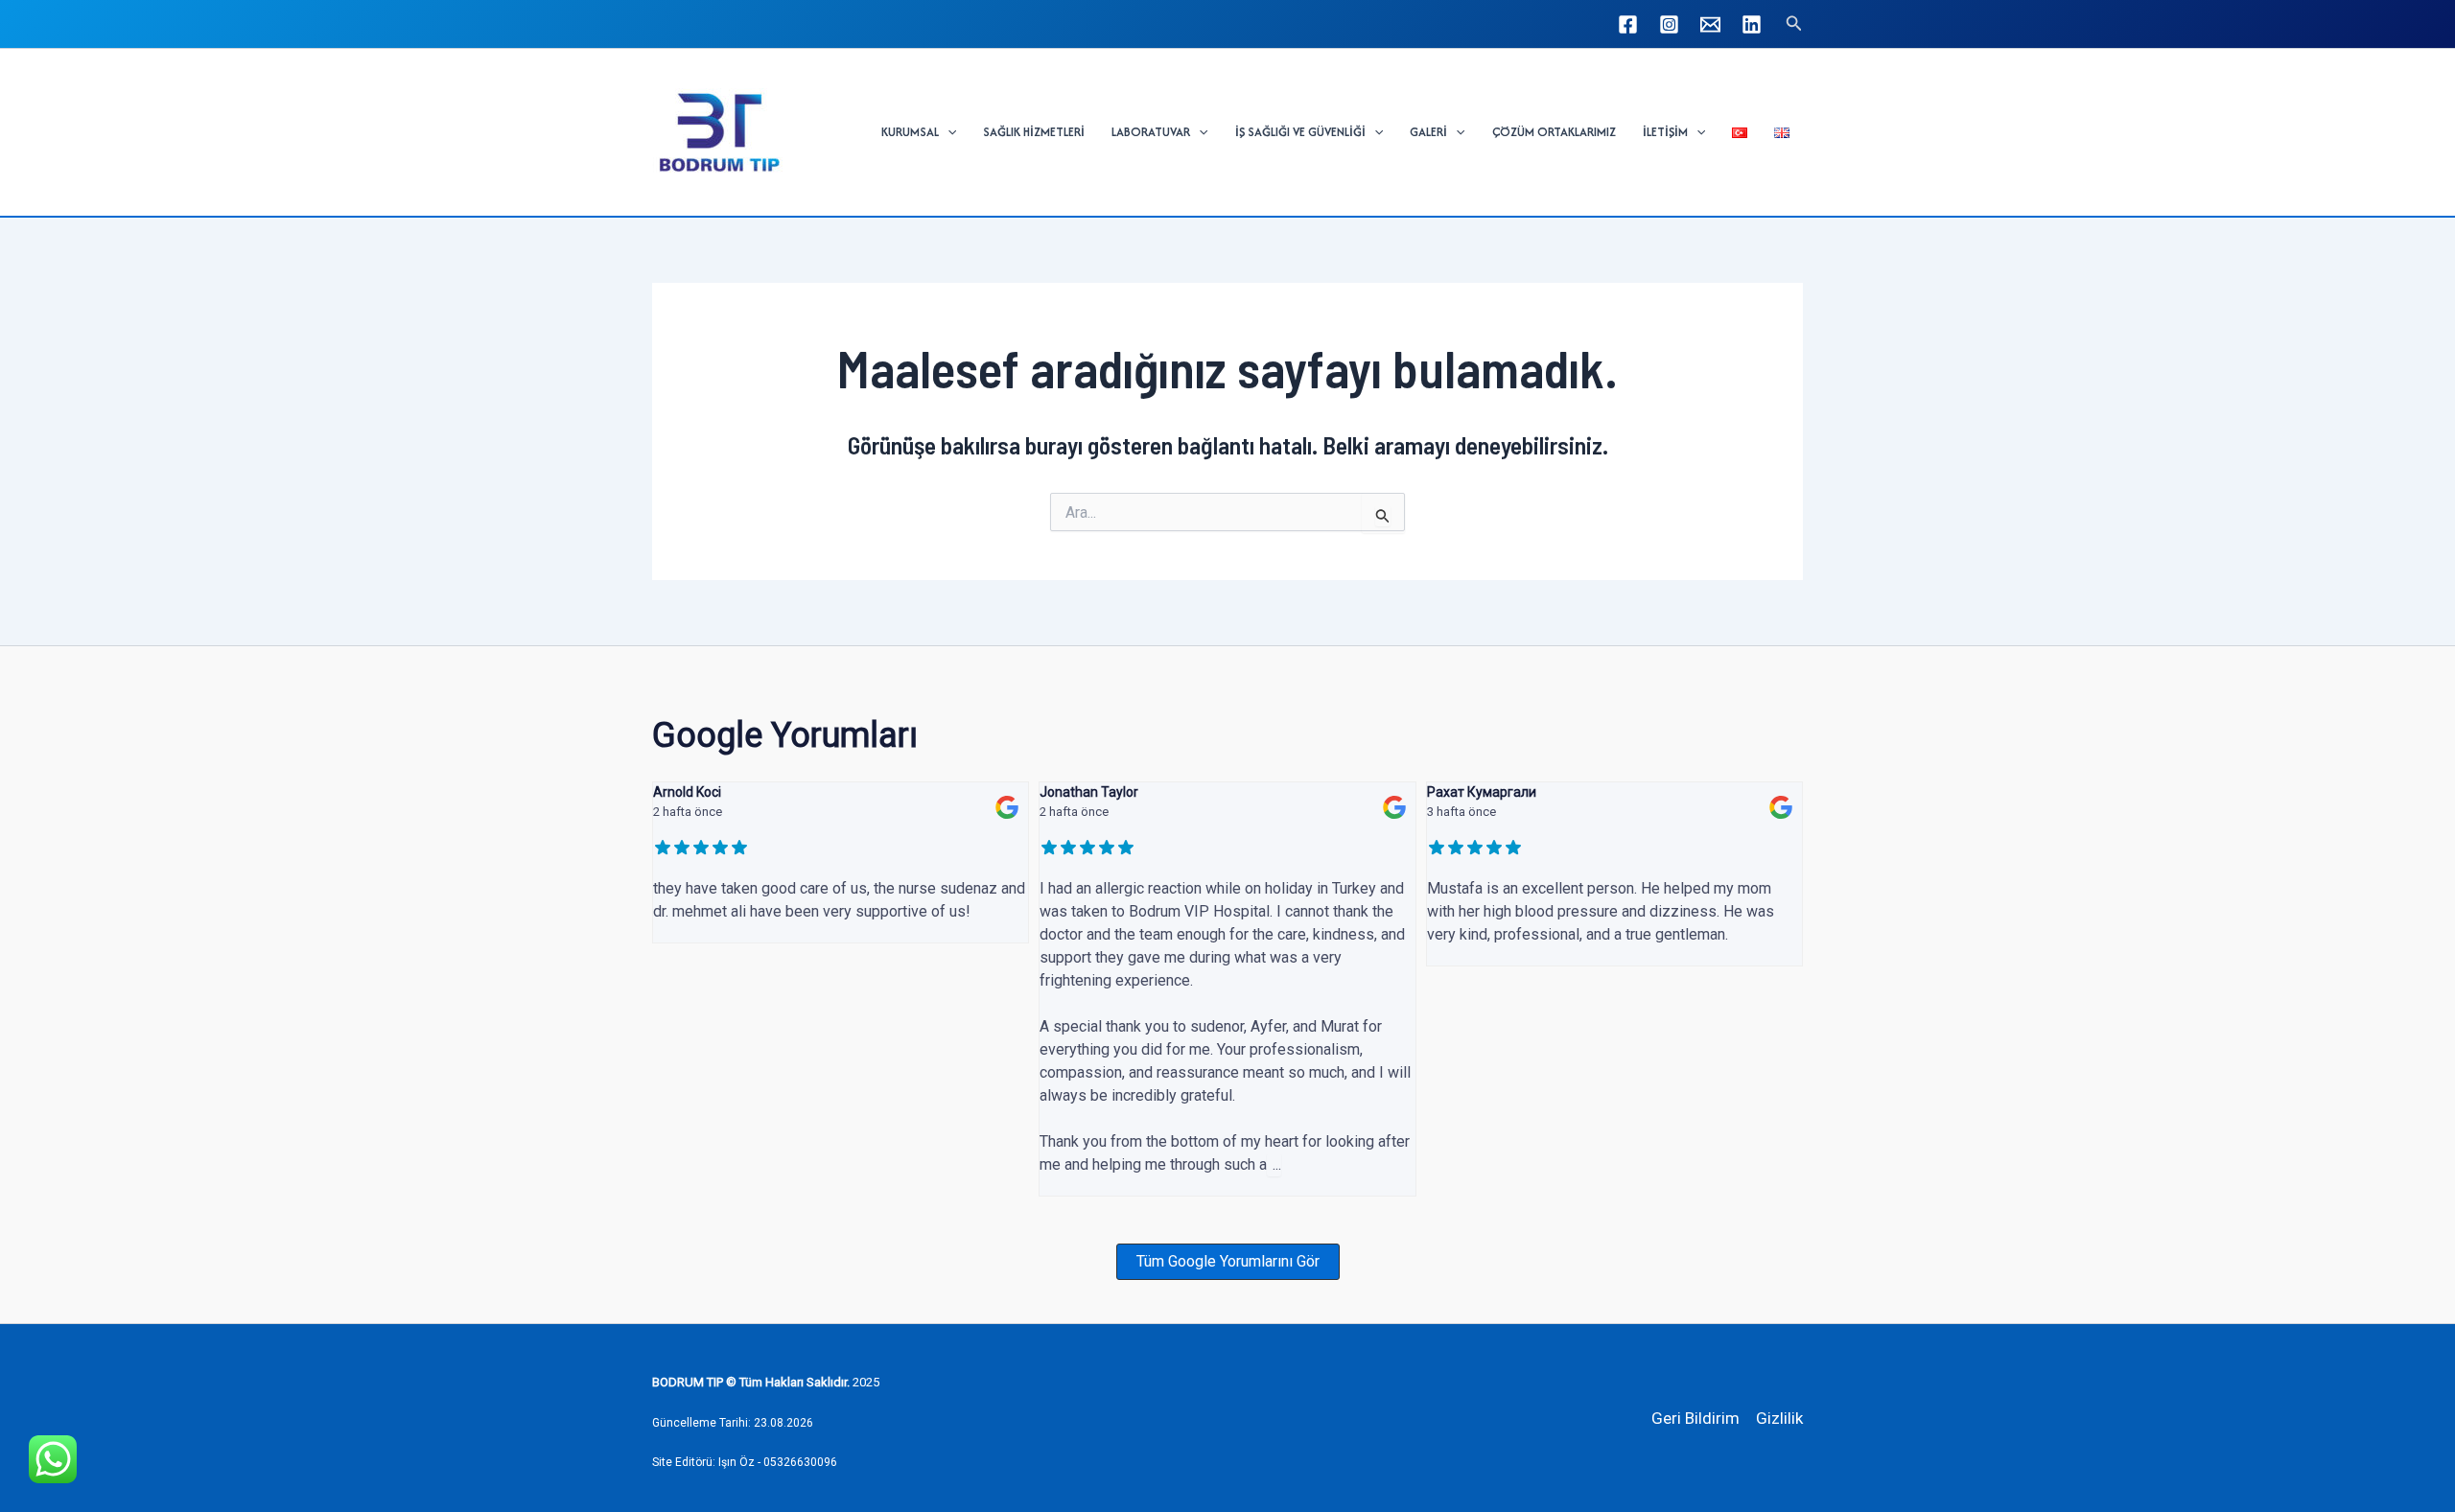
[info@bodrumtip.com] (1710, 24)
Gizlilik (1779, 1418)
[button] (1794, 23)
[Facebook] (1628, 24)
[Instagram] (1669, 24)
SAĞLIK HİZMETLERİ (1034, 132)
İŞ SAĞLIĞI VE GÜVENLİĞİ (1300, 132)
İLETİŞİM (1665, 132)
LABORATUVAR (1151, 132)
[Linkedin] (1752, 24)
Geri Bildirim (1695, 1418)
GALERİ (1428, 132)
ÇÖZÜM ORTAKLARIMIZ (1554, 132)
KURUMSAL (910, 132)
